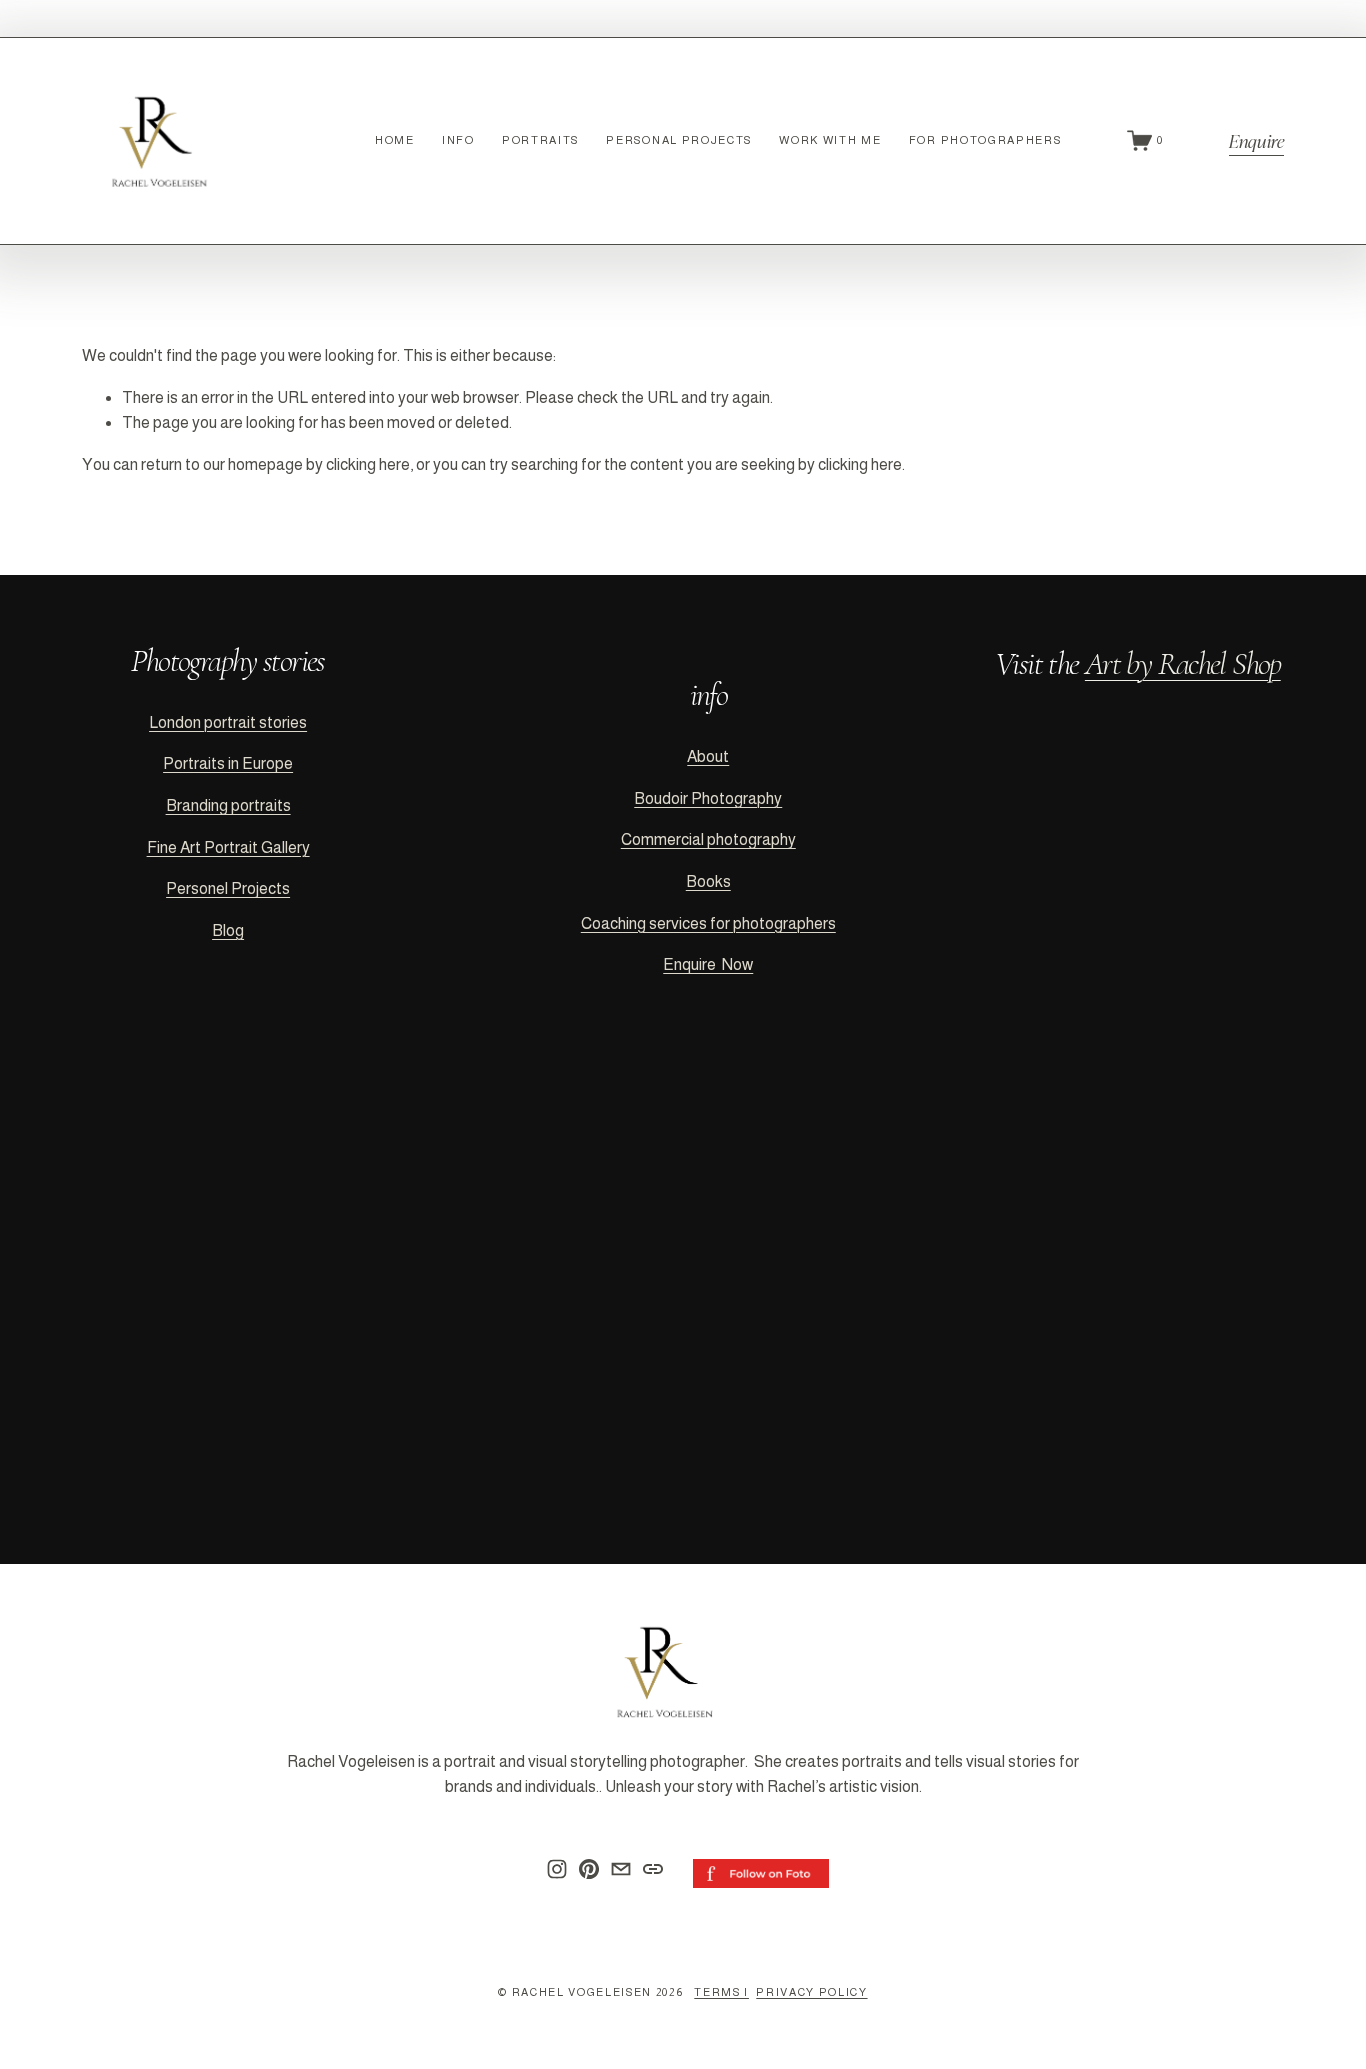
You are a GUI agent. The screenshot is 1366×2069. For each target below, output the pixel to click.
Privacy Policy (811, 1992)
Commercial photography (708, 839)
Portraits (540, 140)
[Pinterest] (589, 1869)
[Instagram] (557, 1869)
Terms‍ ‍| (721, 1992)
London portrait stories (228, 722)
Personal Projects (679, 140)
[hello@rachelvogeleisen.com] (621, 1869)
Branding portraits (228, 805)
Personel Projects (228, 888)
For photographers (985, 140)
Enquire (1256, 140)
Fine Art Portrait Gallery (228, 847)
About (708, 756)
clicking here (368, 464)
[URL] (653, 1869)
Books (708, 881)
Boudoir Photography (708, 798)
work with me (830, 140)
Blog (228, 930)
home (395, 140)
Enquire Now (708, 964)
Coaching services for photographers (708, 923)
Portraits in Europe (228, 763)
